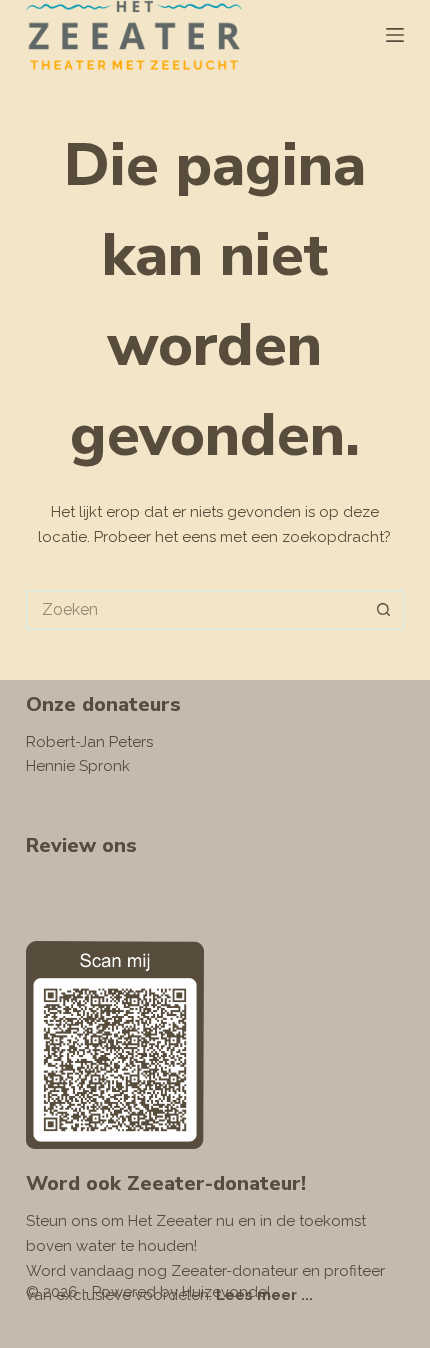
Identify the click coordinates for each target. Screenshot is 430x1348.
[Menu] (395, 35)
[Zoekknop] (384, 610)
